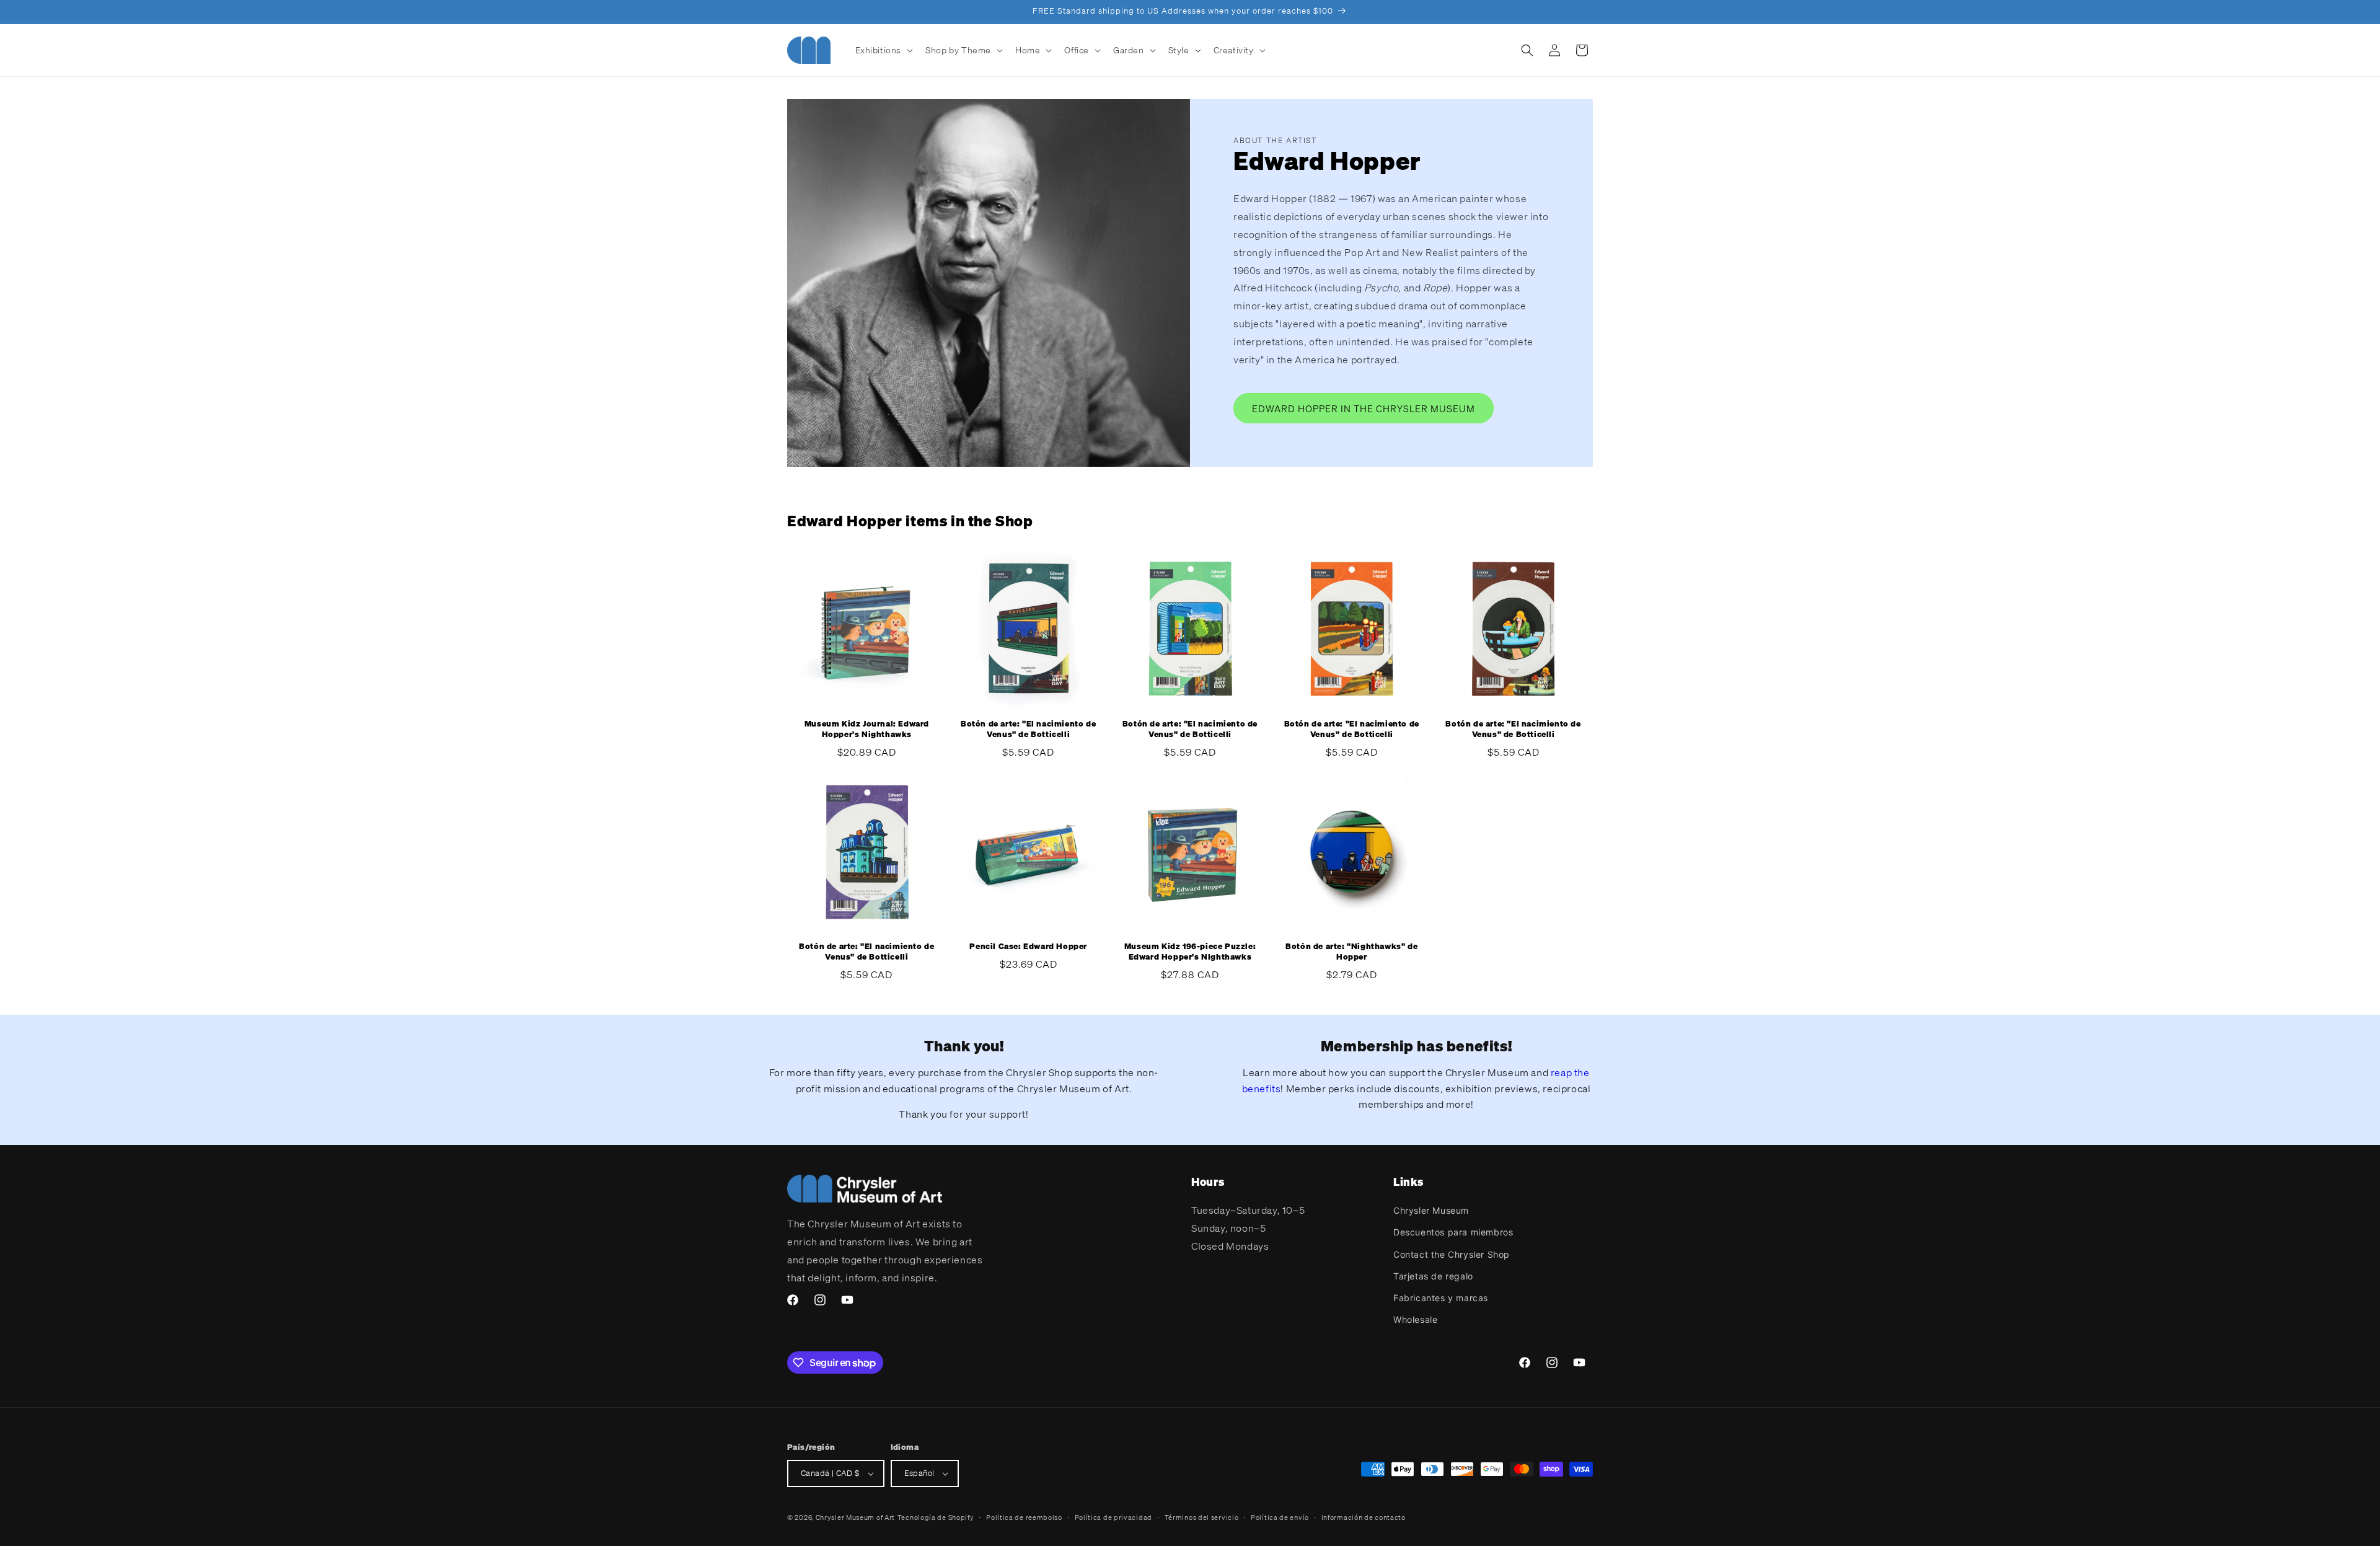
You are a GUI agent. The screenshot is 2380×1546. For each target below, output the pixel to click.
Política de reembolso (1024, 1517)
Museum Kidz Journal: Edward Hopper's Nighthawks (867, 729)
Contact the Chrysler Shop (1452, 1254)
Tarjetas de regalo (1433, 1276)
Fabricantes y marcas (1441, 1298)
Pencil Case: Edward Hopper (1028, 947)
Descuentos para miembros (1453, 1232)
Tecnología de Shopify (936, 1517)
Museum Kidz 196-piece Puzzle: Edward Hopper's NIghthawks (1190, 952)
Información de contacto (1364, 1517)
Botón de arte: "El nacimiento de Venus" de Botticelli (1028, 729)
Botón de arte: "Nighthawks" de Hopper (1351, 952)
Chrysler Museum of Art (855, 1517)
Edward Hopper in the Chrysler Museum (1364, 408)
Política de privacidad (1113, 1517)
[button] (883, 50)
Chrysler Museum (1431, 1210)
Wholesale (1415, 1319)
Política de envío (1280, 1517)
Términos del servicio (1202, 1517)
